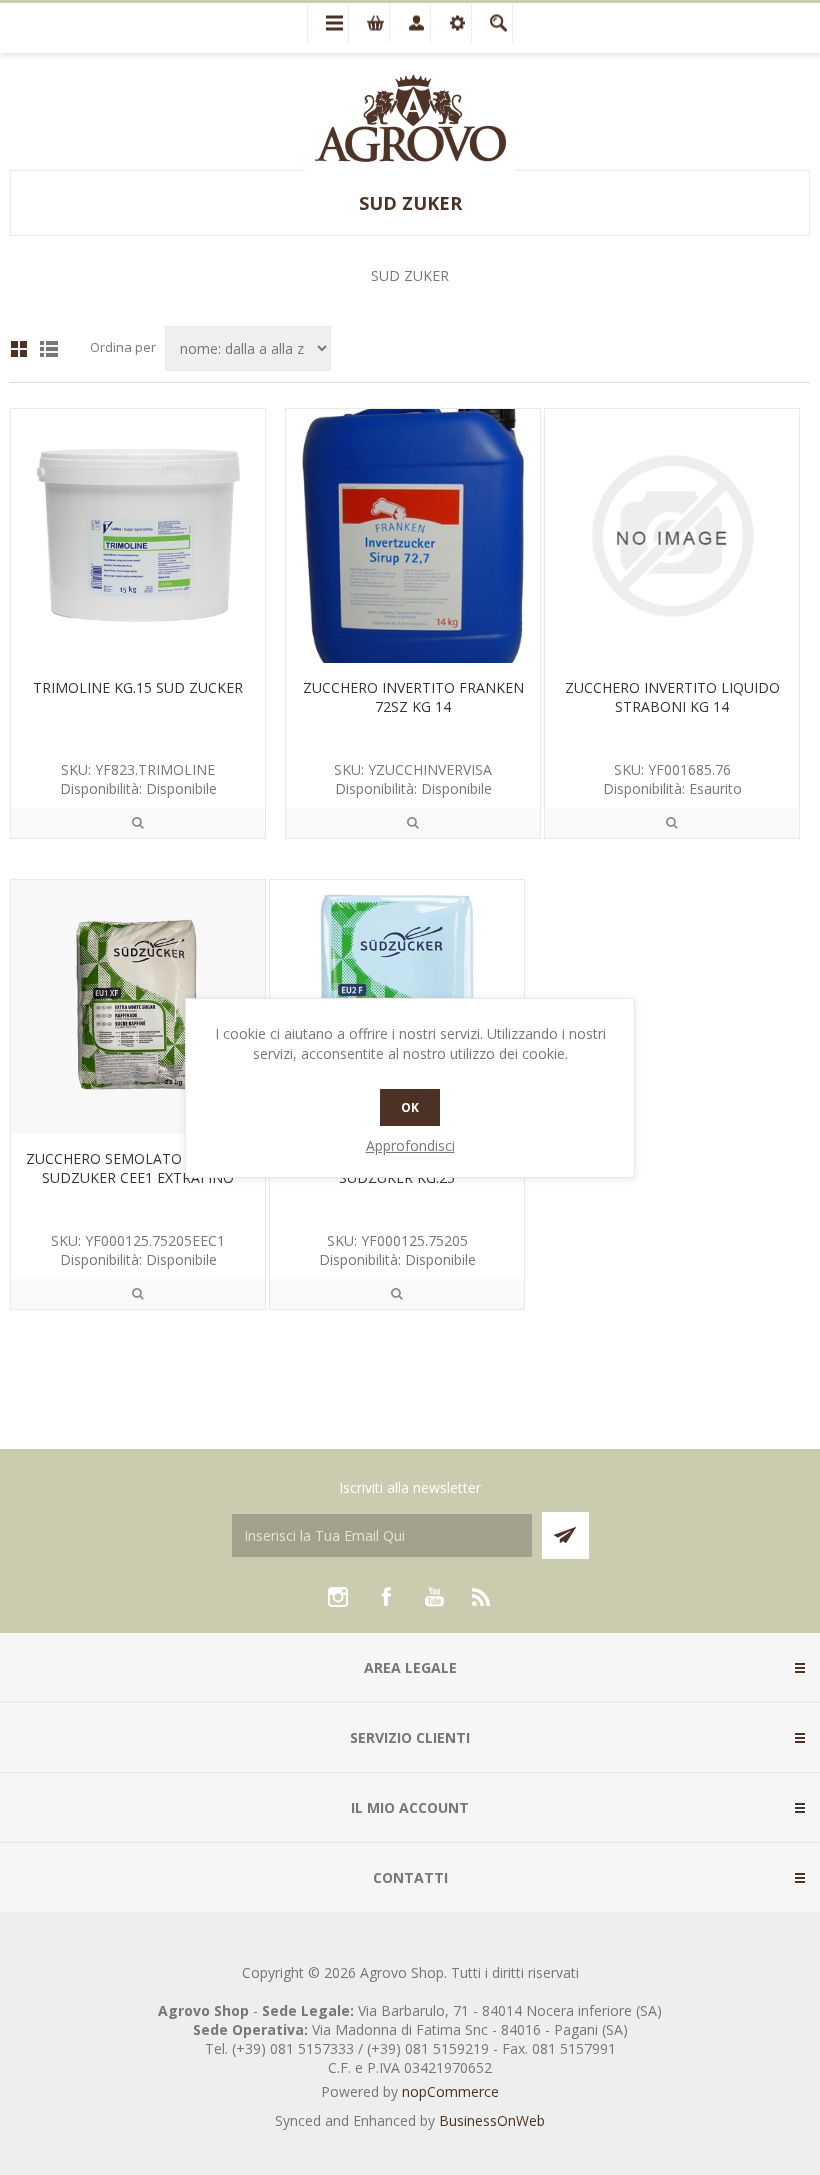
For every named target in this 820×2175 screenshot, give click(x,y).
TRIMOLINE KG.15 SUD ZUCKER (138, 687)
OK (410, 1107)
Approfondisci (410, 1145)
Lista (49, 349)
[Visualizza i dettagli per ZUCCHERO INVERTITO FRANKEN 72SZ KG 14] (413, 536)
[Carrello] (369, 23)
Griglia (19, 349)
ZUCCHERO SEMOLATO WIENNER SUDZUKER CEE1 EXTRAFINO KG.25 (138, 1177)
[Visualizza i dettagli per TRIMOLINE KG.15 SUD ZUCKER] (138, 536)
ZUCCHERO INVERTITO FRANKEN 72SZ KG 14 (413, 697)
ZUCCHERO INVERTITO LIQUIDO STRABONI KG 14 (672, 697)
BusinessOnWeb (492, 2120)
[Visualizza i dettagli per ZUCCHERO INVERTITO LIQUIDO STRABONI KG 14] (672, 536)
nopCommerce (450, 2091)
